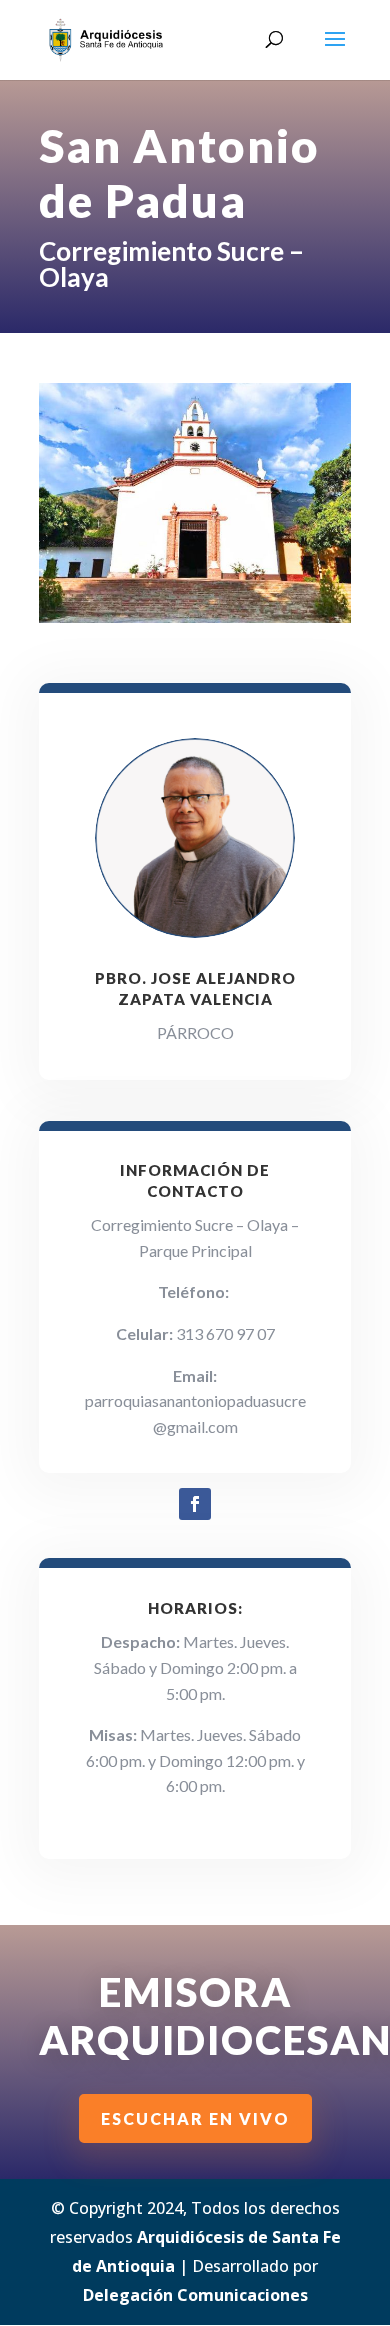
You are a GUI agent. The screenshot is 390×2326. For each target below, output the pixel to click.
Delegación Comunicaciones (195, 2295)
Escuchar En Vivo (195, 2118)
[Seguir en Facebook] (195, 1504)
